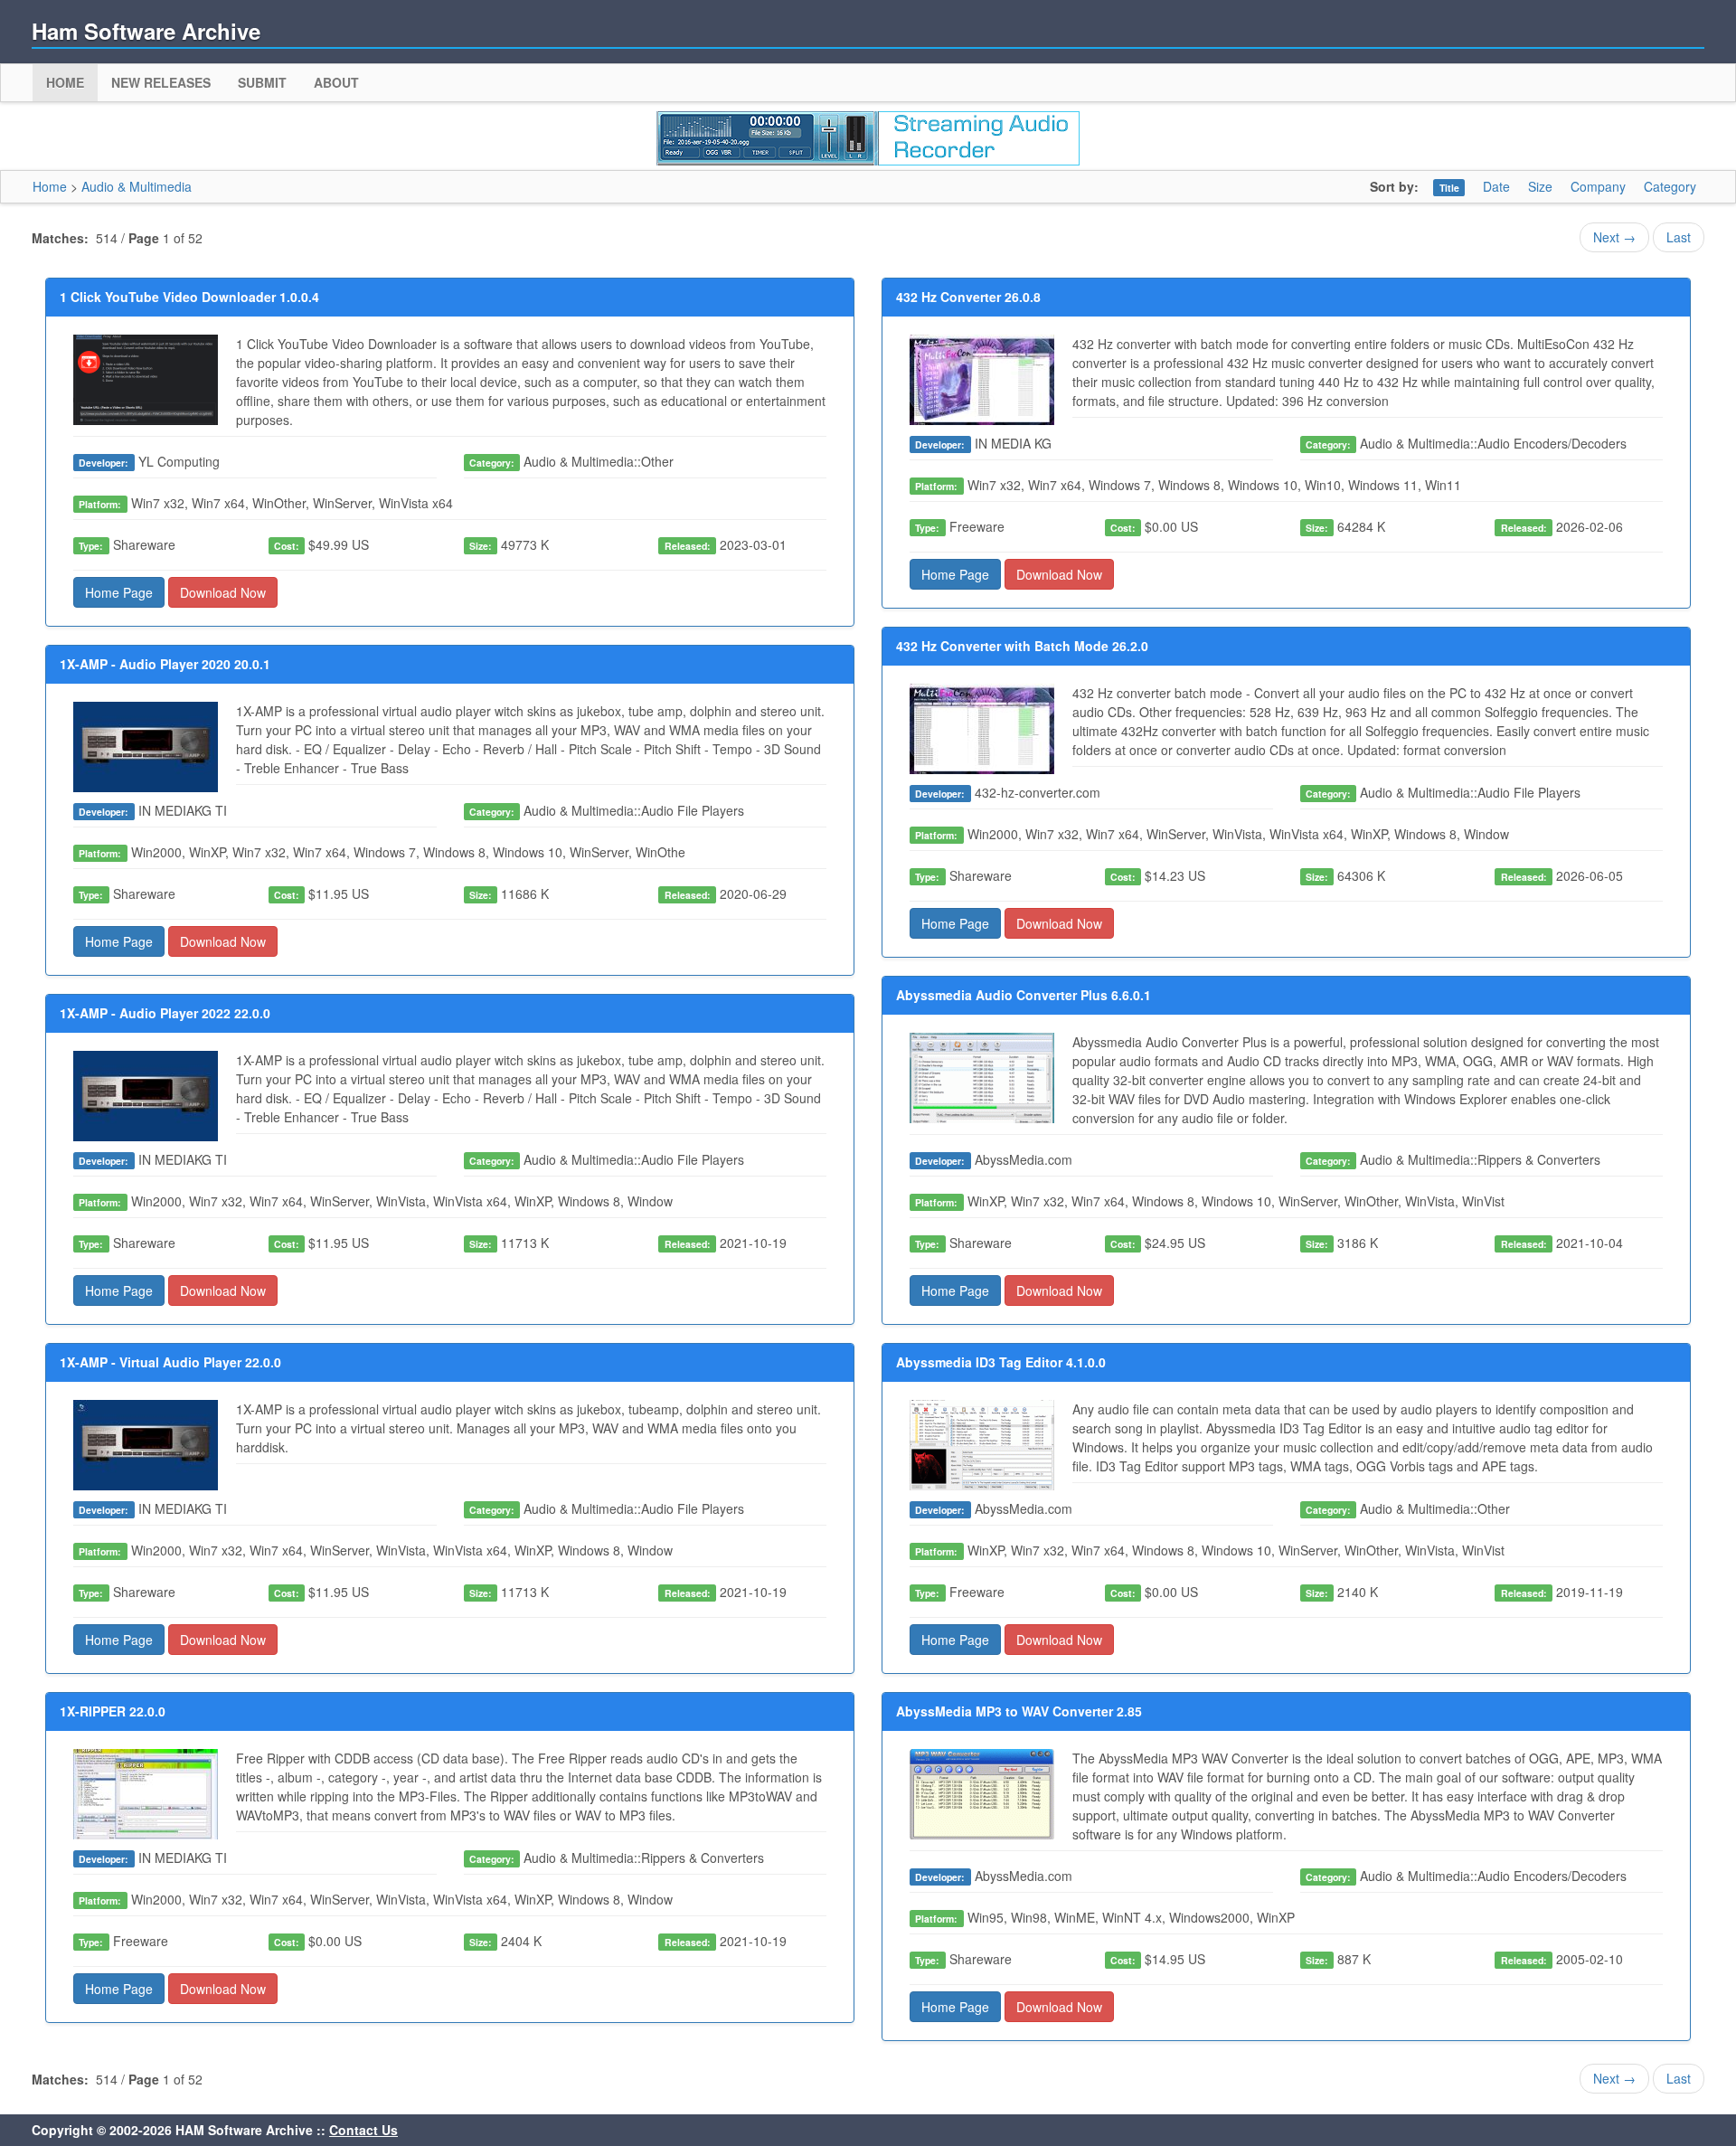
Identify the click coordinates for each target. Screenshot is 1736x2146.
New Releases (161, 82)
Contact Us (363, 2130)
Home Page (119, 592)
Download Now (223, 592)
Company (1598, 186)
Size (1540, 186)
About (336, 82)
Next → (1614, 237)
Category (1670, 186)
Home (65, 82)
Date (1496, 186)
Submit (262, 82)
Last (1679, 237)
